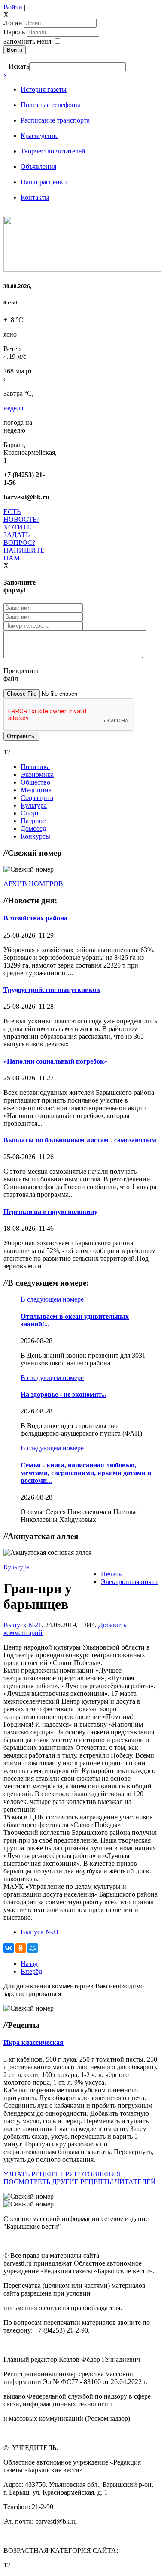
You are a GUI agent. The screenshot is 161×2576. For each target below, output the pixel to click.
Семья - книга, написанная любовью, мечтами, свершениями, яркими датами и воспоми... (86, 1473)
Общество (35, 782)
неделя (13, 408)
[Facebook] (4, 58)
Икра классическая (33, 2042)
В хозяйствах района (35, 918)
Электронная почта (129, 1582)
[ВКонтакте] (18, 58)
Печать (111, 1574)
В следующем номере (52, 1299)
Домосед (33, 828)
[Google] (8, 58)
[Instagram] (25, 58)
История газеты (44, 89)
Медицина (36, 790)
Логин (13, 23)
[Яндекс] (21, 58)
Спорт (30, 813)
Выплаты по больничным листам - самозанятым (80, 1140)
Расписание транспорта (55, 120)
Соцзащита (37, 798)
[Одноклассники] (15, 58)
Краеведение (39, 136)
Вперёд (31, 1971)
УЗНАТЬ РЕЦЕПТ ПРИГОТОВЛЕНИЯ (62, 2174)
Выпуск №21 (23, 1625)
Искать (19, 66)
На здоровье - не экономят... (64, 1394)
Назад (29, 1964)
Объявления (38, 167)
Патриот (33, 821)
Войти (13, 7)
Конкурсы (35, 836)
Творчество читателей (53, 151)
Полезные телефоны (50, 105)
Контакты (35, 197)
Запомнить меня (27, 41)
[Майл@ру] (11, 58)
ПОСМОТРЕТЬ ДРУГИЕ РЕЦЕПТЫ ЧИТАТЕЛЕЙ (80, 2182)
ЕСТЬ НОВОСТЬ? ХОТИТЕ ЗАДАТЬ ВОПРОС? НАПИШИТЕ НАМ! (24, 535)
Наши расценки (44, 182)
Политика (35, 767)
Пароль (15, 32)
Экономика (37, 774)
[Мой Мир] (33, 1948)
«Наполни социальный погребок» (55, 1061)
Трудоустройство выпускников (52, 990)
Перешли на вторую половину (50, 1212)
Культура (34, 805)
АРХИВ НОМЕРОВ (33, 884)
